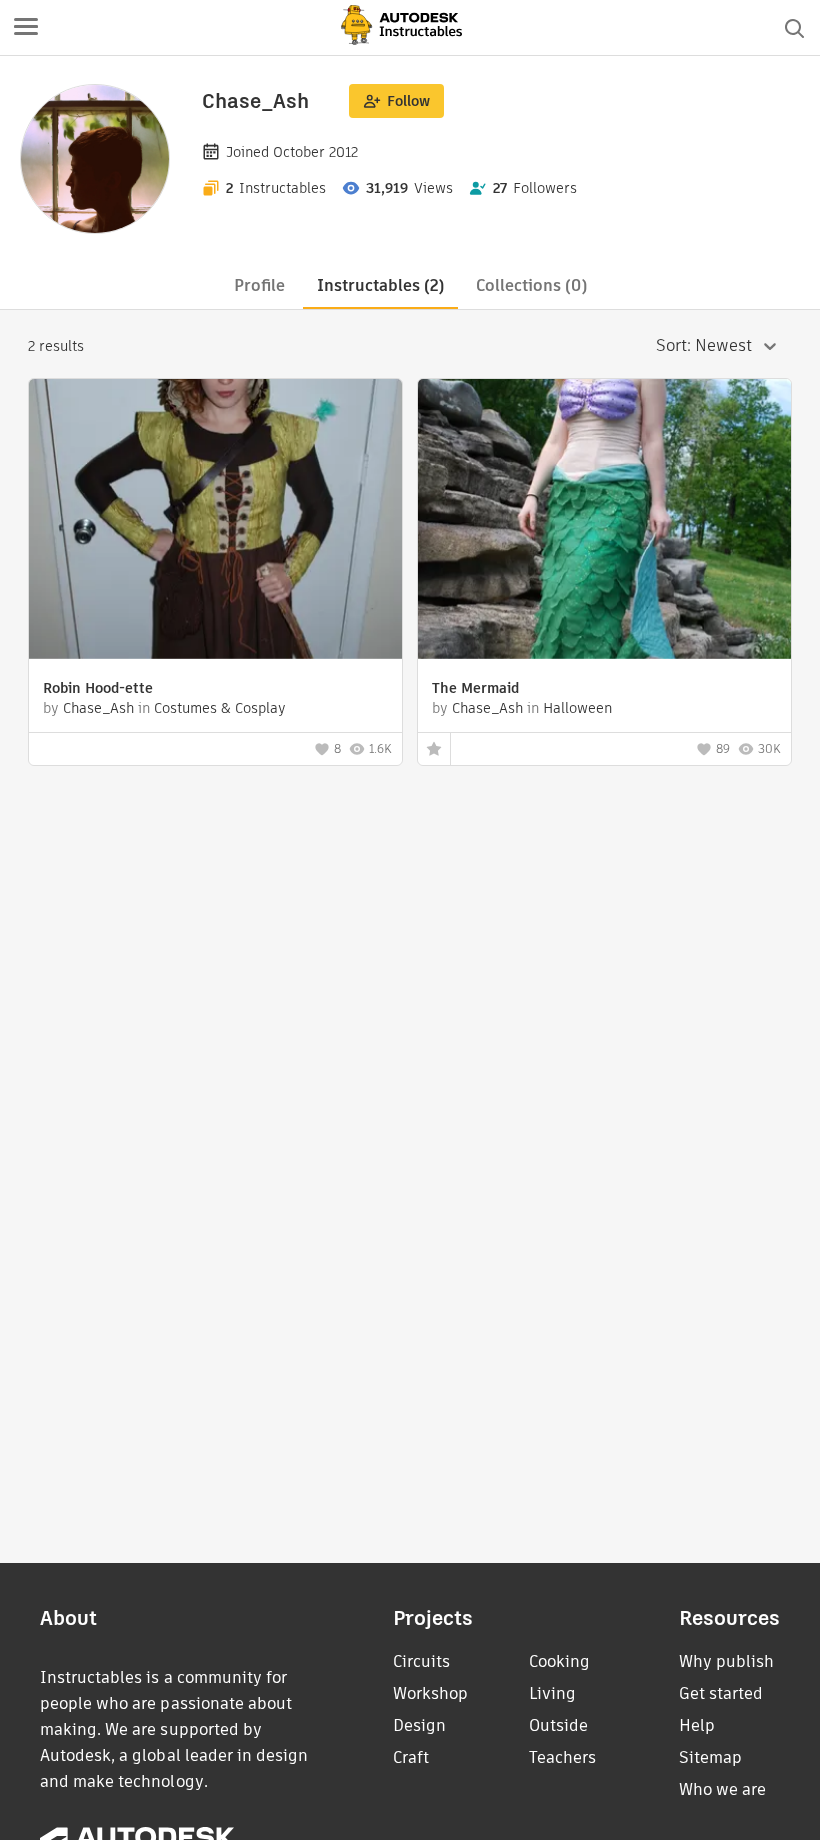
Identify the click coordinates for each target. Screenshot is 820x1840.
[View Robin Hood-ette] (215, 521)
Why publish (726, 1661)
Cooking (559, 1661)
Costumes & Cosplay (220, 708)
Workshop (430, 1693)
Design (419, 1725)
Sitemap (710, 1757)
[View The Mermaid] (604, 521)
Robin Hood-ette (98, 688)
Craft (411, 1757)
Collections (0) (531, 285)
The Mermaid (475, 688)
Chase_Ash (98, 708)
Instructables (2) (380, 285)
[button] (26, 28)
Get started (721, 1693)
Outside (558, 1725)
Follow (408, 101)
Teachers (562, 1757)
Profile (259, 285)
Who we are (722, 1789)
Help (697, 1725)
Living (552, 1693)
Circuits (421, 1661)
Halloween (577, 708)
